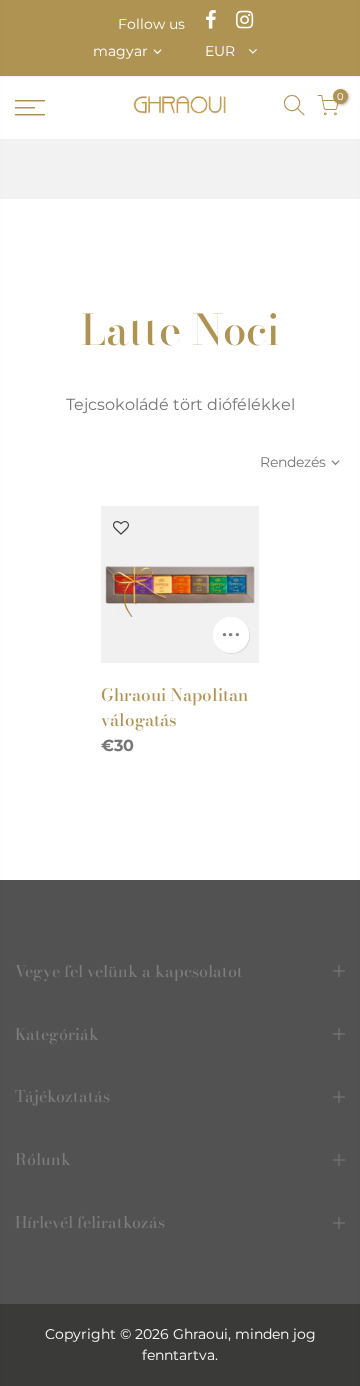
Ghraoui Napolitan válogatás (174, 707)
